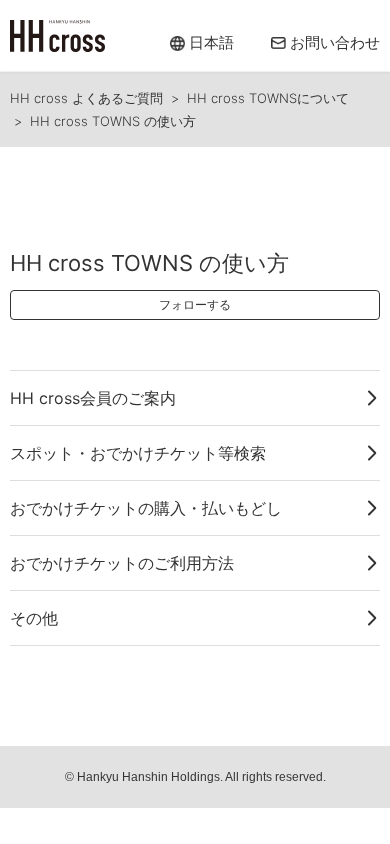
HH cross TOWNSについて (268, 98)
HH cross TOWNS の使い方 (113, 121)
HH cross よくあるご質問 (86, 98)
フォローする (195, 304)
